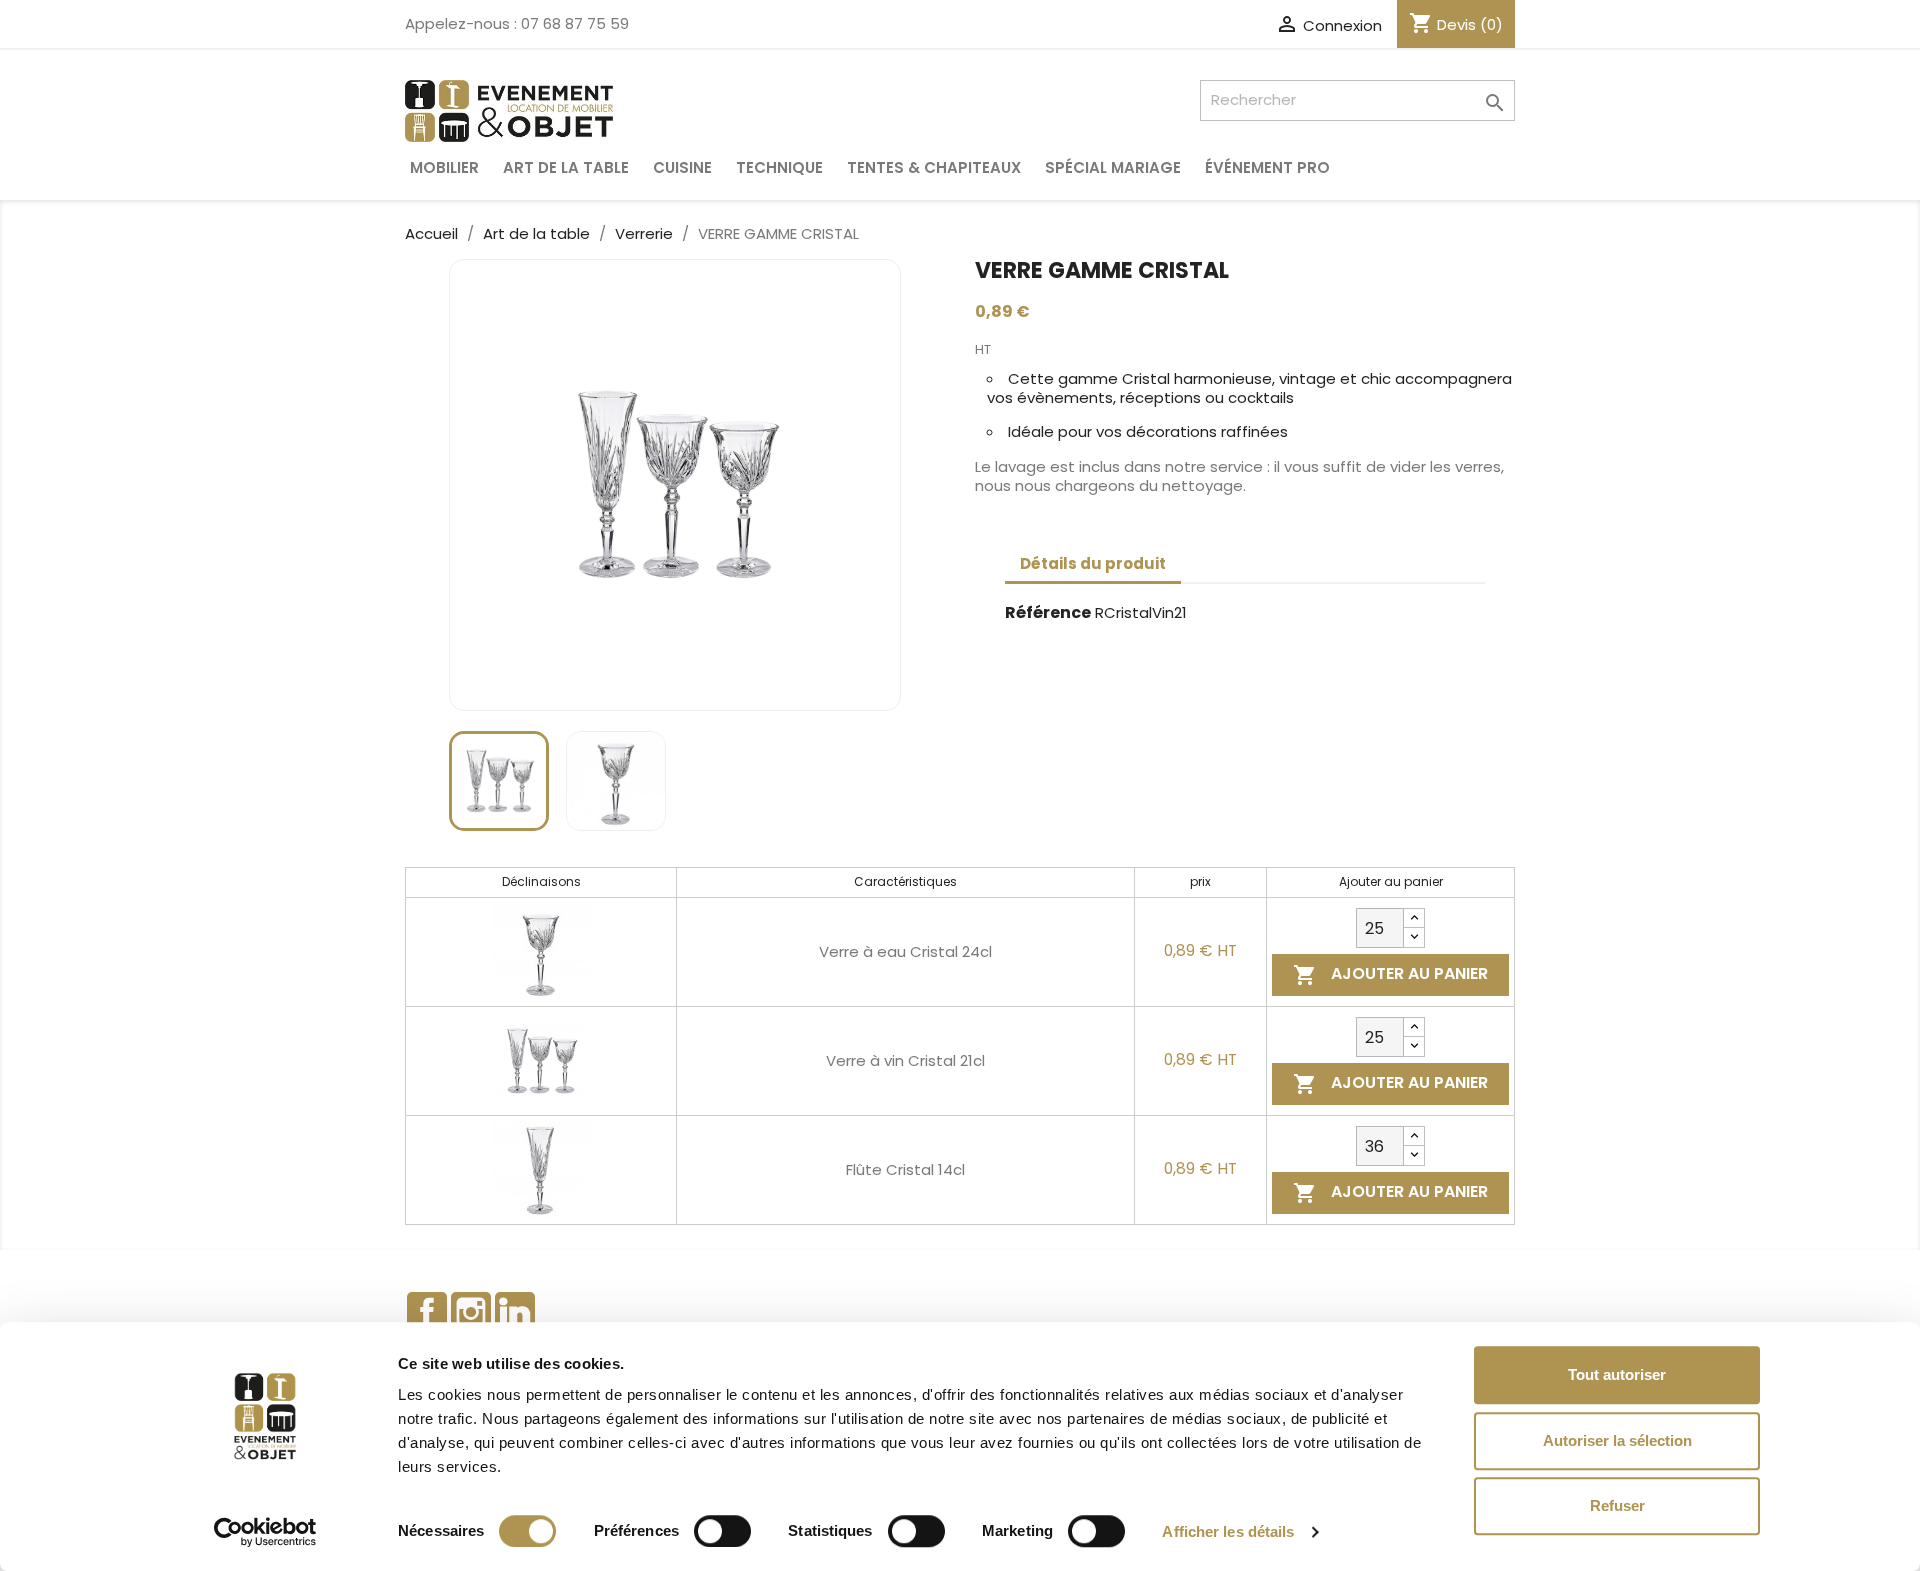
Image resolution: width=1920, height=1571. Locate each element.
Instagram (471, 1312)
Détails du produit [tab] (1093, 563)
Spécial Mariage (1113, 167)
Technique (779, 167)
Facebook (427, 1312)
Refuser (1617, 1505)
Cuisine (682, 167)
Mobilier (444, 167)
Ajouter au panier (1390, 974)
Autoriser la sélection (1617, 1440)
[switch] (722, 1531)
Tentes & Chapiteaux (934, 167)
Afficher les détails (1228, 1531)
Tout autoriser (1617, 1374)
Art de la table (566, 167)
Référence (1048, 613)
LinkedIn (515, 1312)
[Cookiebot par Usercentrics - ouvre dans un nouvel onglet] (265, 1532)
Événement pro (1267, 167)
